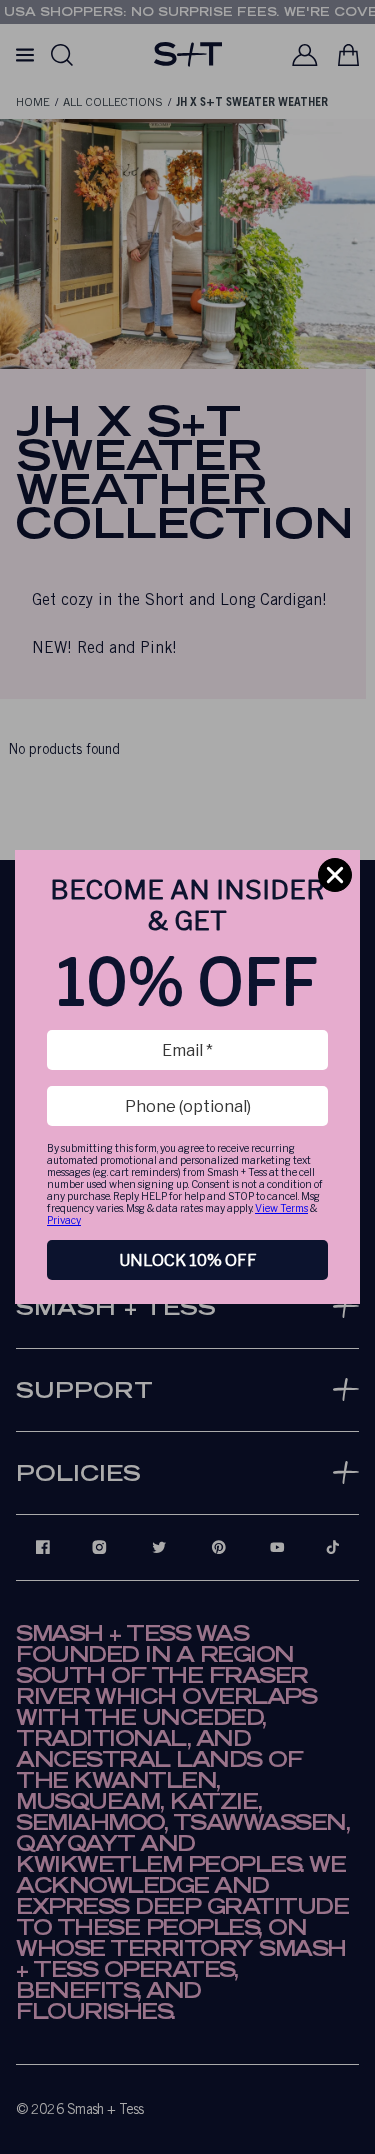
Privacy (64, 1220)
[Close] (335, 875)
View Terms (281, 1208)
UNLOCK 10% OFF (188, 1260)
